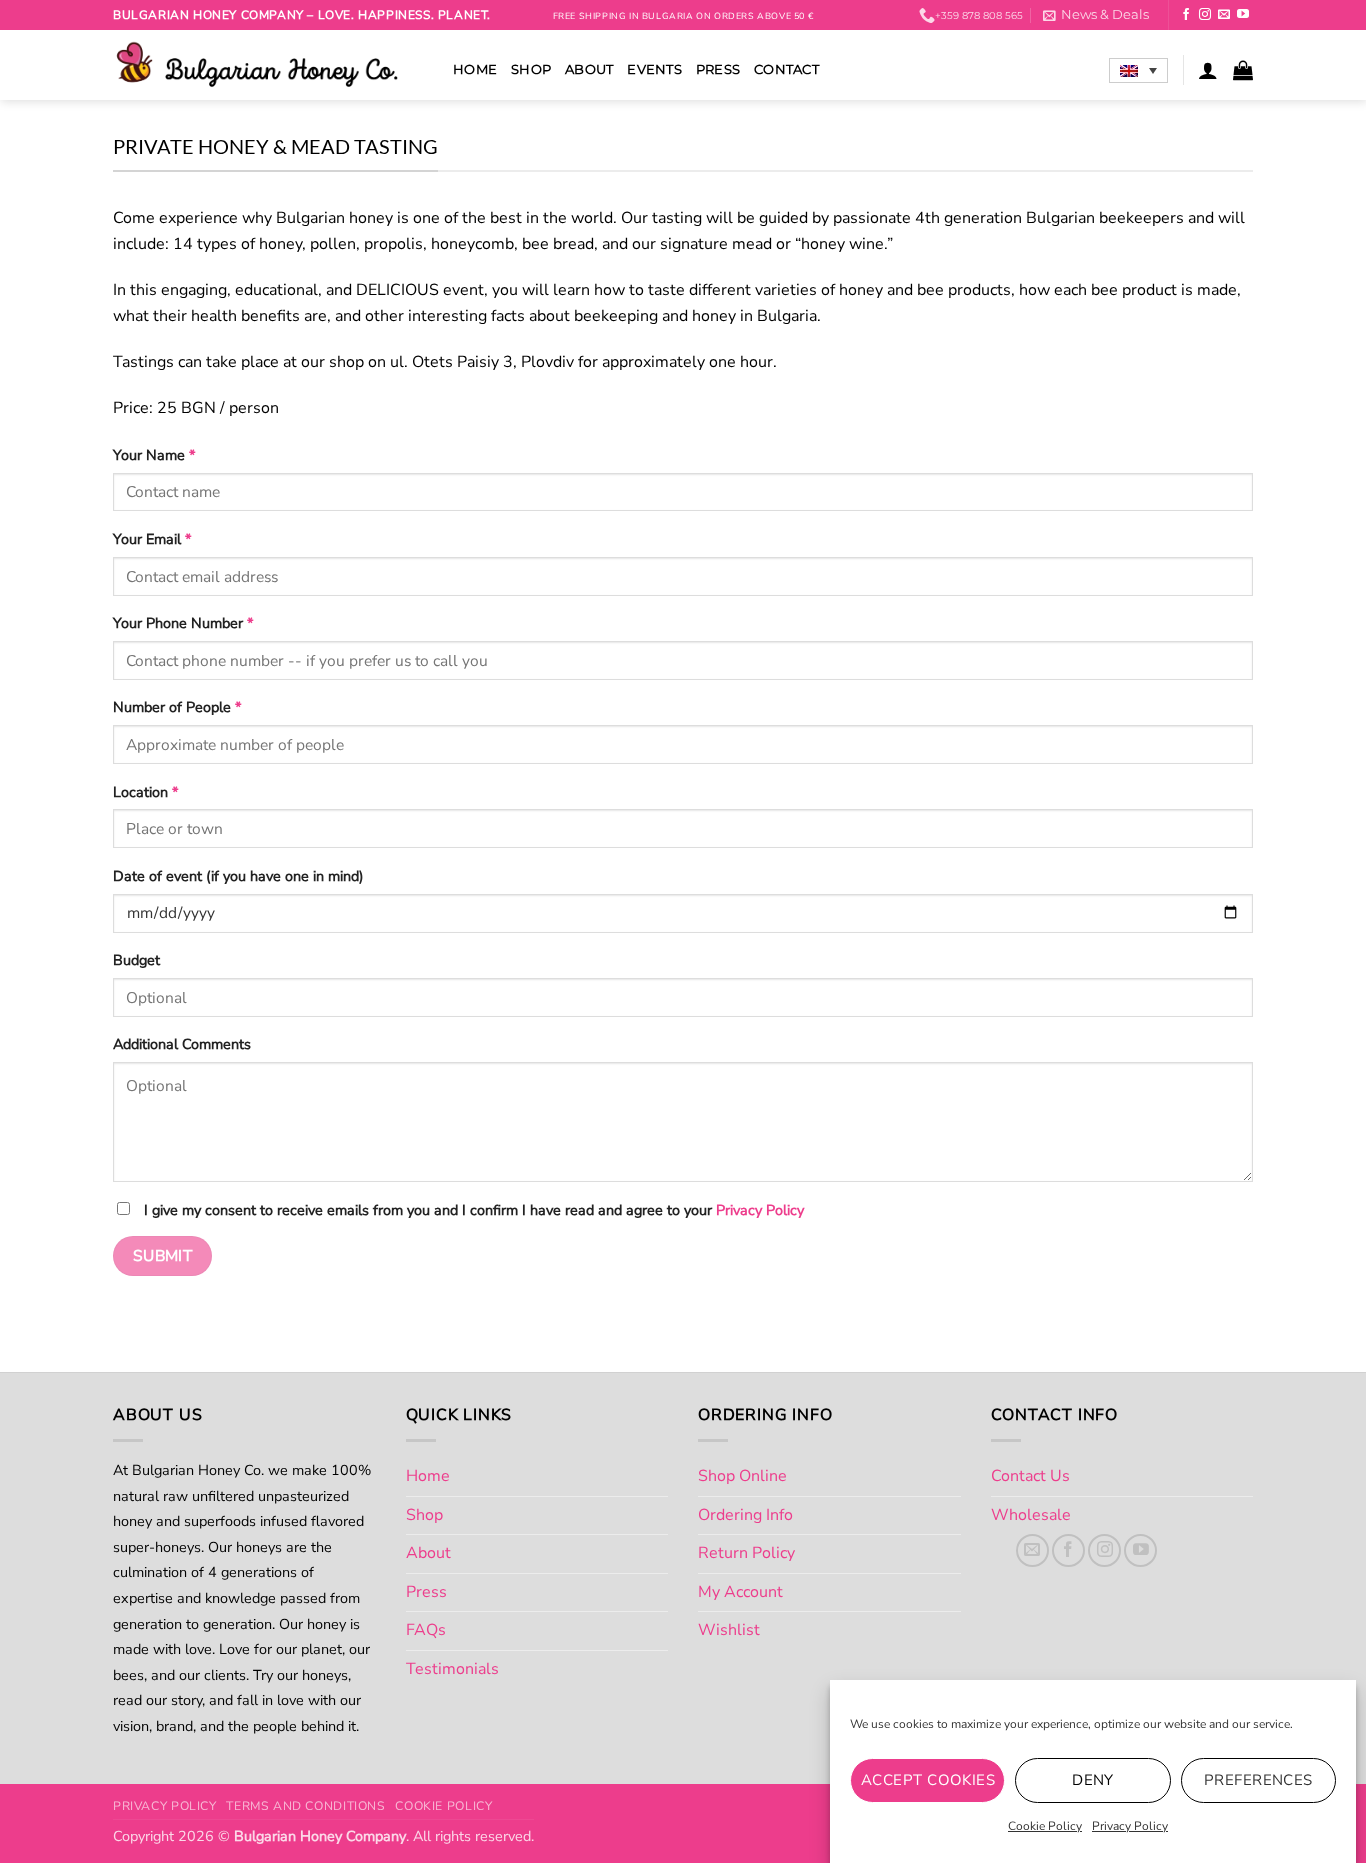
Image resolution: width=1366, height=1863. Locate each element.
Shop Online (742, 1476)
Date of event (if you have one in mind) (238, 876)
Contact (786, 69)
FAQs (426, 1630)
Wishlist (729, 1630)
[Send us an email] (1224, 15)
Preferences (1258, 1780)
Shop (531, 69)
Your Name (154, 455)
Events (654, 69)
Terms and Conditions (305, 1806)
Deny (1093, 1780)
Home (475, 69)
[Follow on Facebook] (1186, 15)
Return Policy (746, 1553)
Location (145, 792)
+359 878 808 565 (979, 15)
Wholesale (1031, 1515)
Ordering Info (745, 1515)
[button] (1096, 15)
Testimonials (452, 1669)
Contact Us (1030, 1476)
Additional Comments (182, 1044)
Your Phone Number (183, 623)
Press (718, 69)
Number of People (177, 707)
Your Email (152, 539)
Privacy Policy (1130, 1826)
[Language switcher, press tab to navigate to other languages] (1138, 71)
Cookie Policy (1045, 1826)
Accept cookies (928, 1780)
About (589, 69)
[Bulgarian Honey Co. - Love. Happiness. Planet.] (268, 65)
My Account (740, 1592)
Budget (136, 960)
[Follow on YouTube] (1243, 15)
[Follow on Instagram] (1205, 15)
